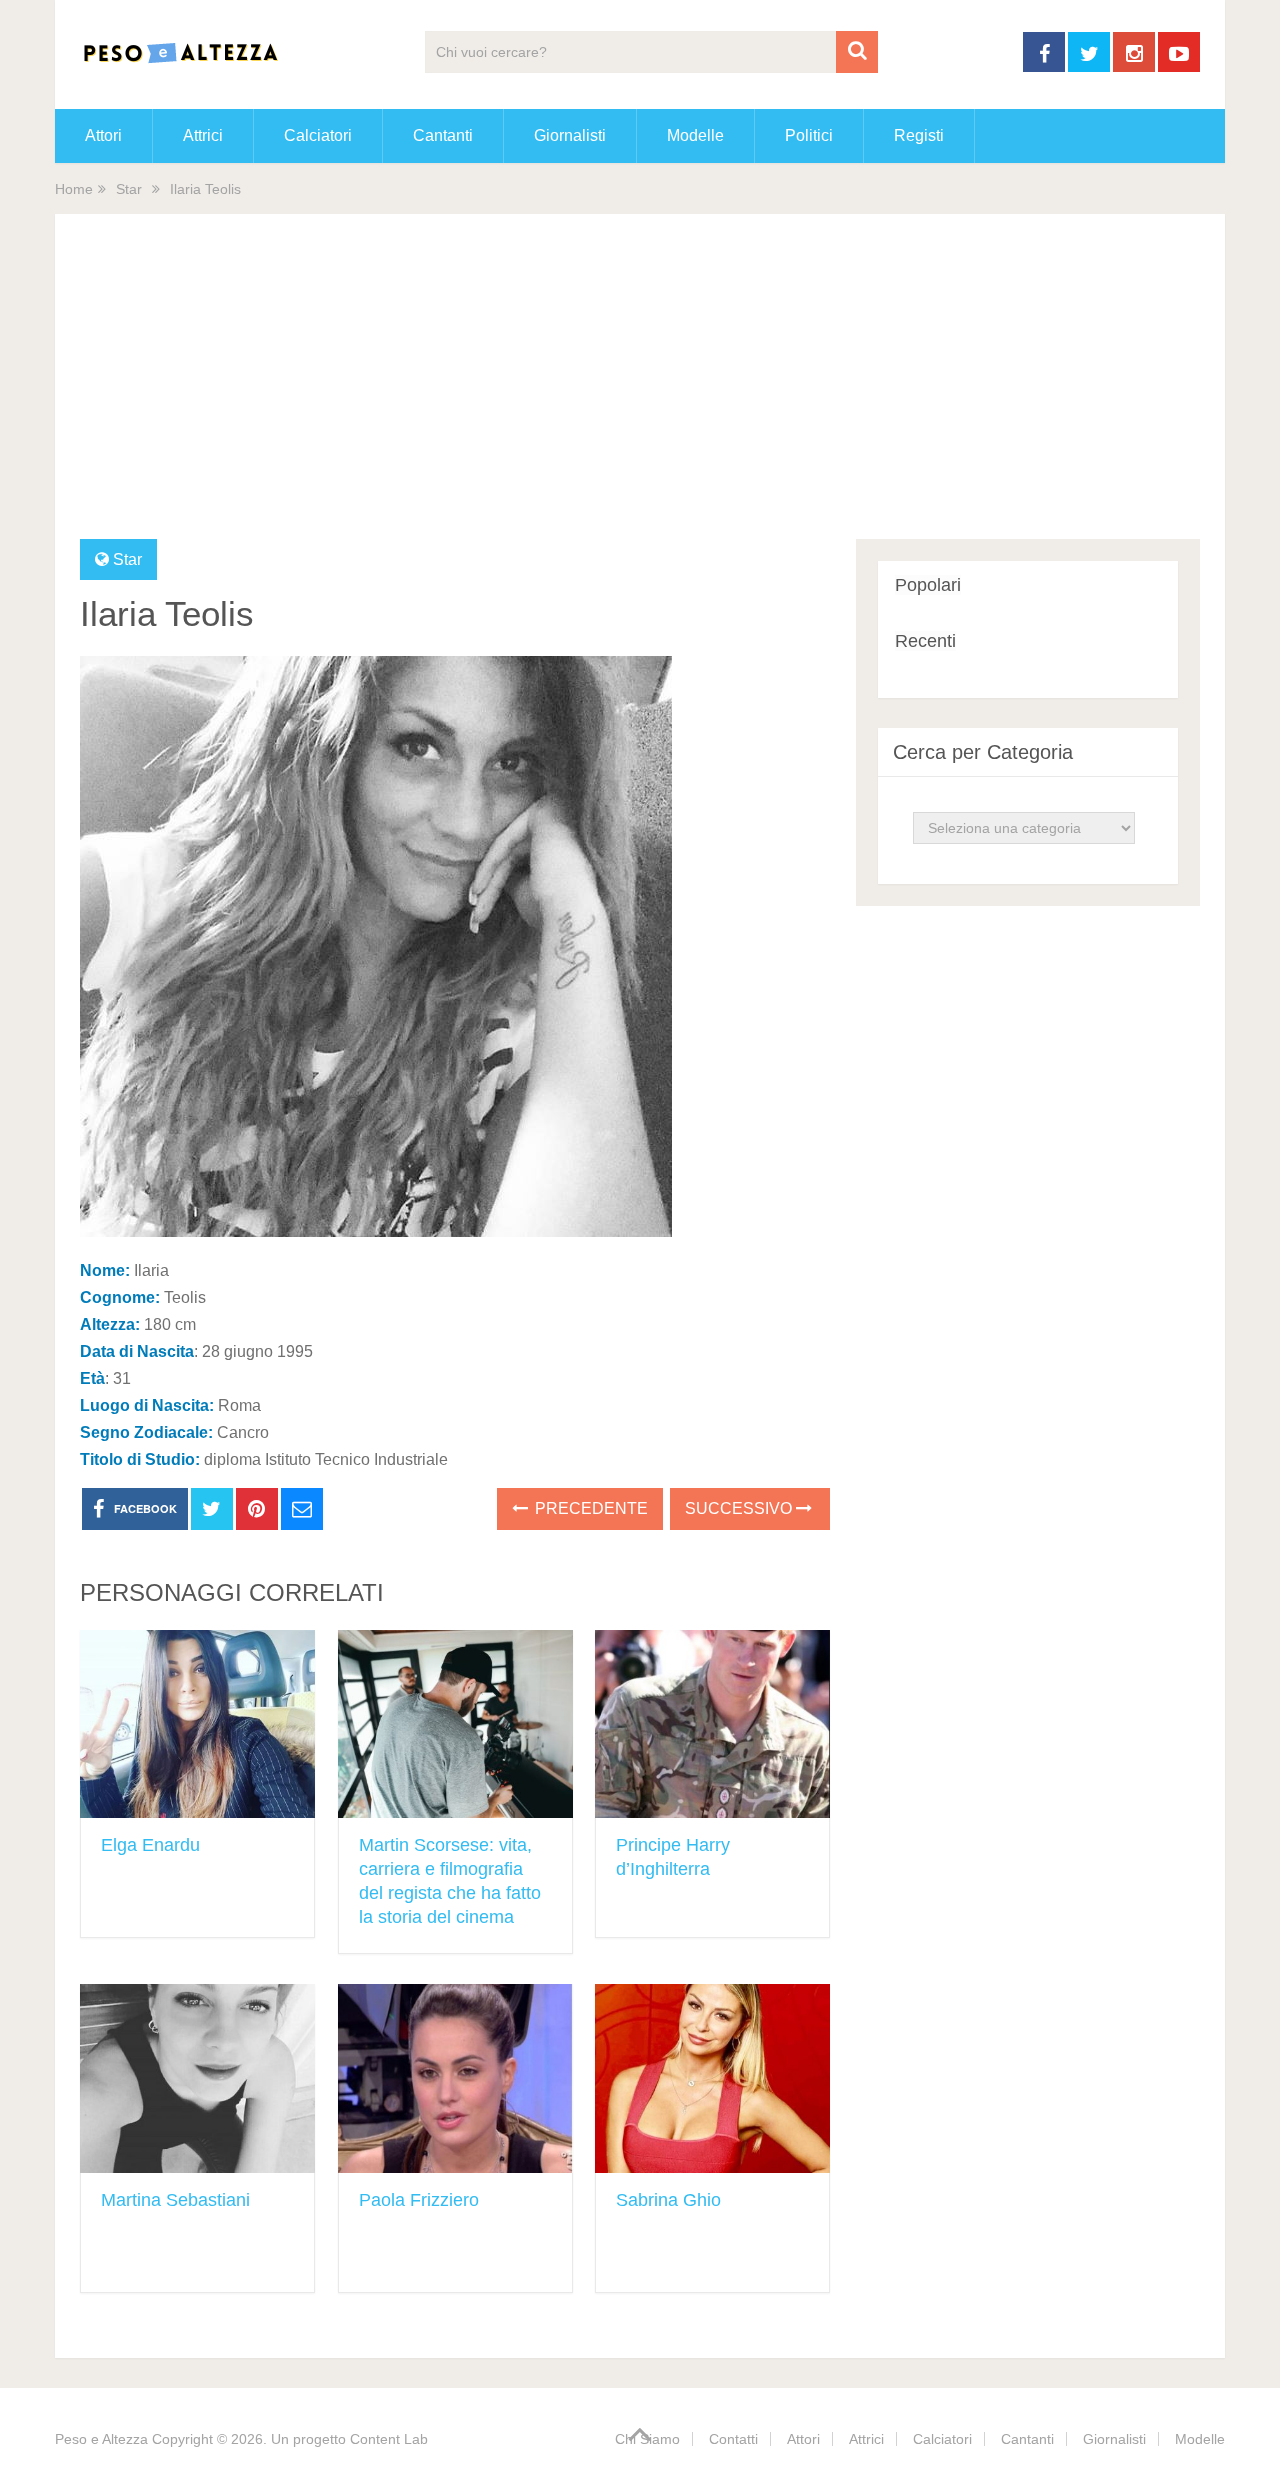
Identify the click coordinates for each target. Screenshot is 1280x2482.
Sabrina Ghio (668, 2200)
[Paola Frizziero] (455, 2078)
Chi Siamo (647, 2439)
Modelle (695, 135)
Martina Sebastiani (175, 2200)
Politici (809, 135)
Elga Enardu (150, 1845)
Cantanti (443, 135)
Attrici (203, 135)
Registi (919, 135)
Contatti (733, 2439)
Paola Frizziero (419, 2200)
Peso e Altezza (101, 2439)
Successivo (740, 1508)
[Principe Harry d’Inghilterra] (712, 1724)
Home (74, 189)
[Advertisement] (640, 389)
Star (129, 189)
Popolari (928, 585)
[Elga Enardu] (197, 1724)
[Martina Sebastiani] (197, 2078)
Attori (103, 135)
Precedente (589, 1508)
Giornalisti (570, 135)
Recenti (925, 641)
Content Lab (389, 2439)
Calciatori (318, 135)
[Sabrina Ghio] (712, 2078)
